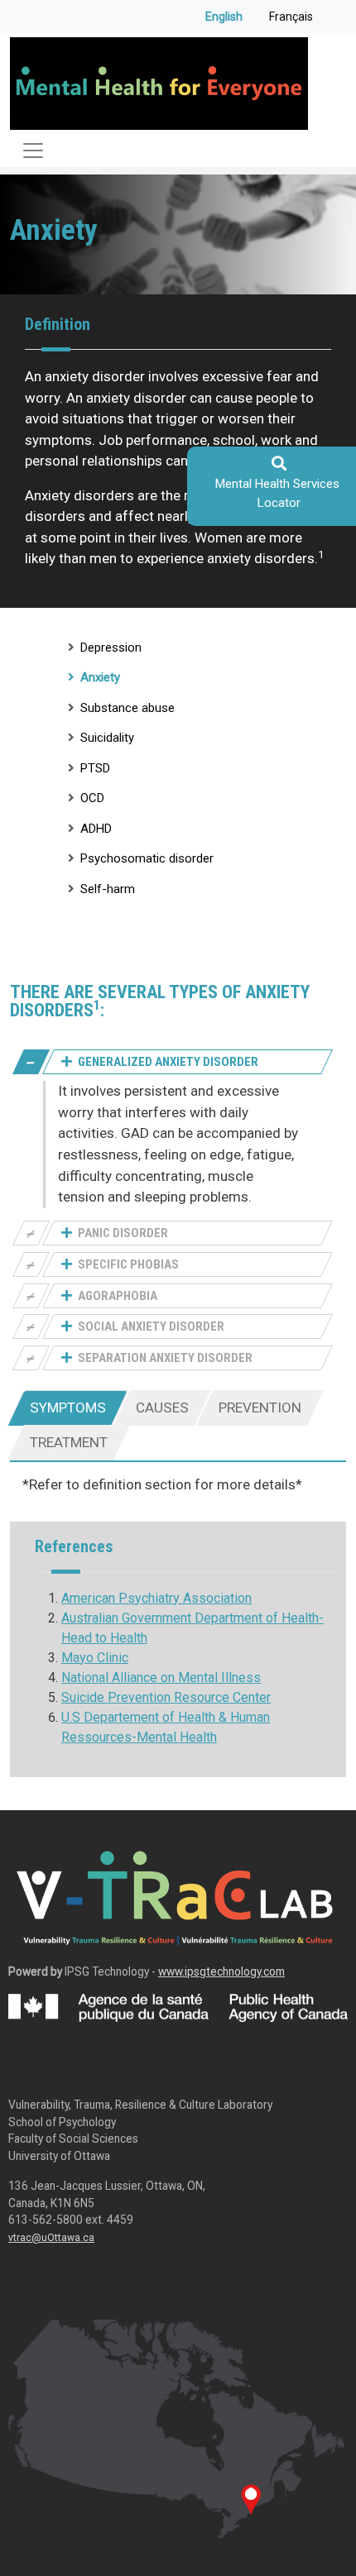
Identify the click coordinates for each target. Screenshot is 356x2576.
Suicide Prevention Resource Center (166, 1697)
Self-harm (108, 889)
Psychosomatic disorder (147, 858)
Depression (111, 648)
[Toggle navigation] (33, 151)
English (224, 17)
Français (291, 17)
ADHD (96, 829)
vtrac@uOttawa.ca (51, 2238)
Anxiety (100, 677)
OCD (92, 798)
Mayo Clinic (95, 1658)
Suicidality (107, 738)
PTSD (95, 768)
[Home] (159, 84)
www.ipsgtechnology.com (221, 1971)
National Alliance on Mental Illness (161, 1678)
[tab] (68, 1408)
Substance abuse (127, 708)
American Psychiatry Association (156, 1598)
